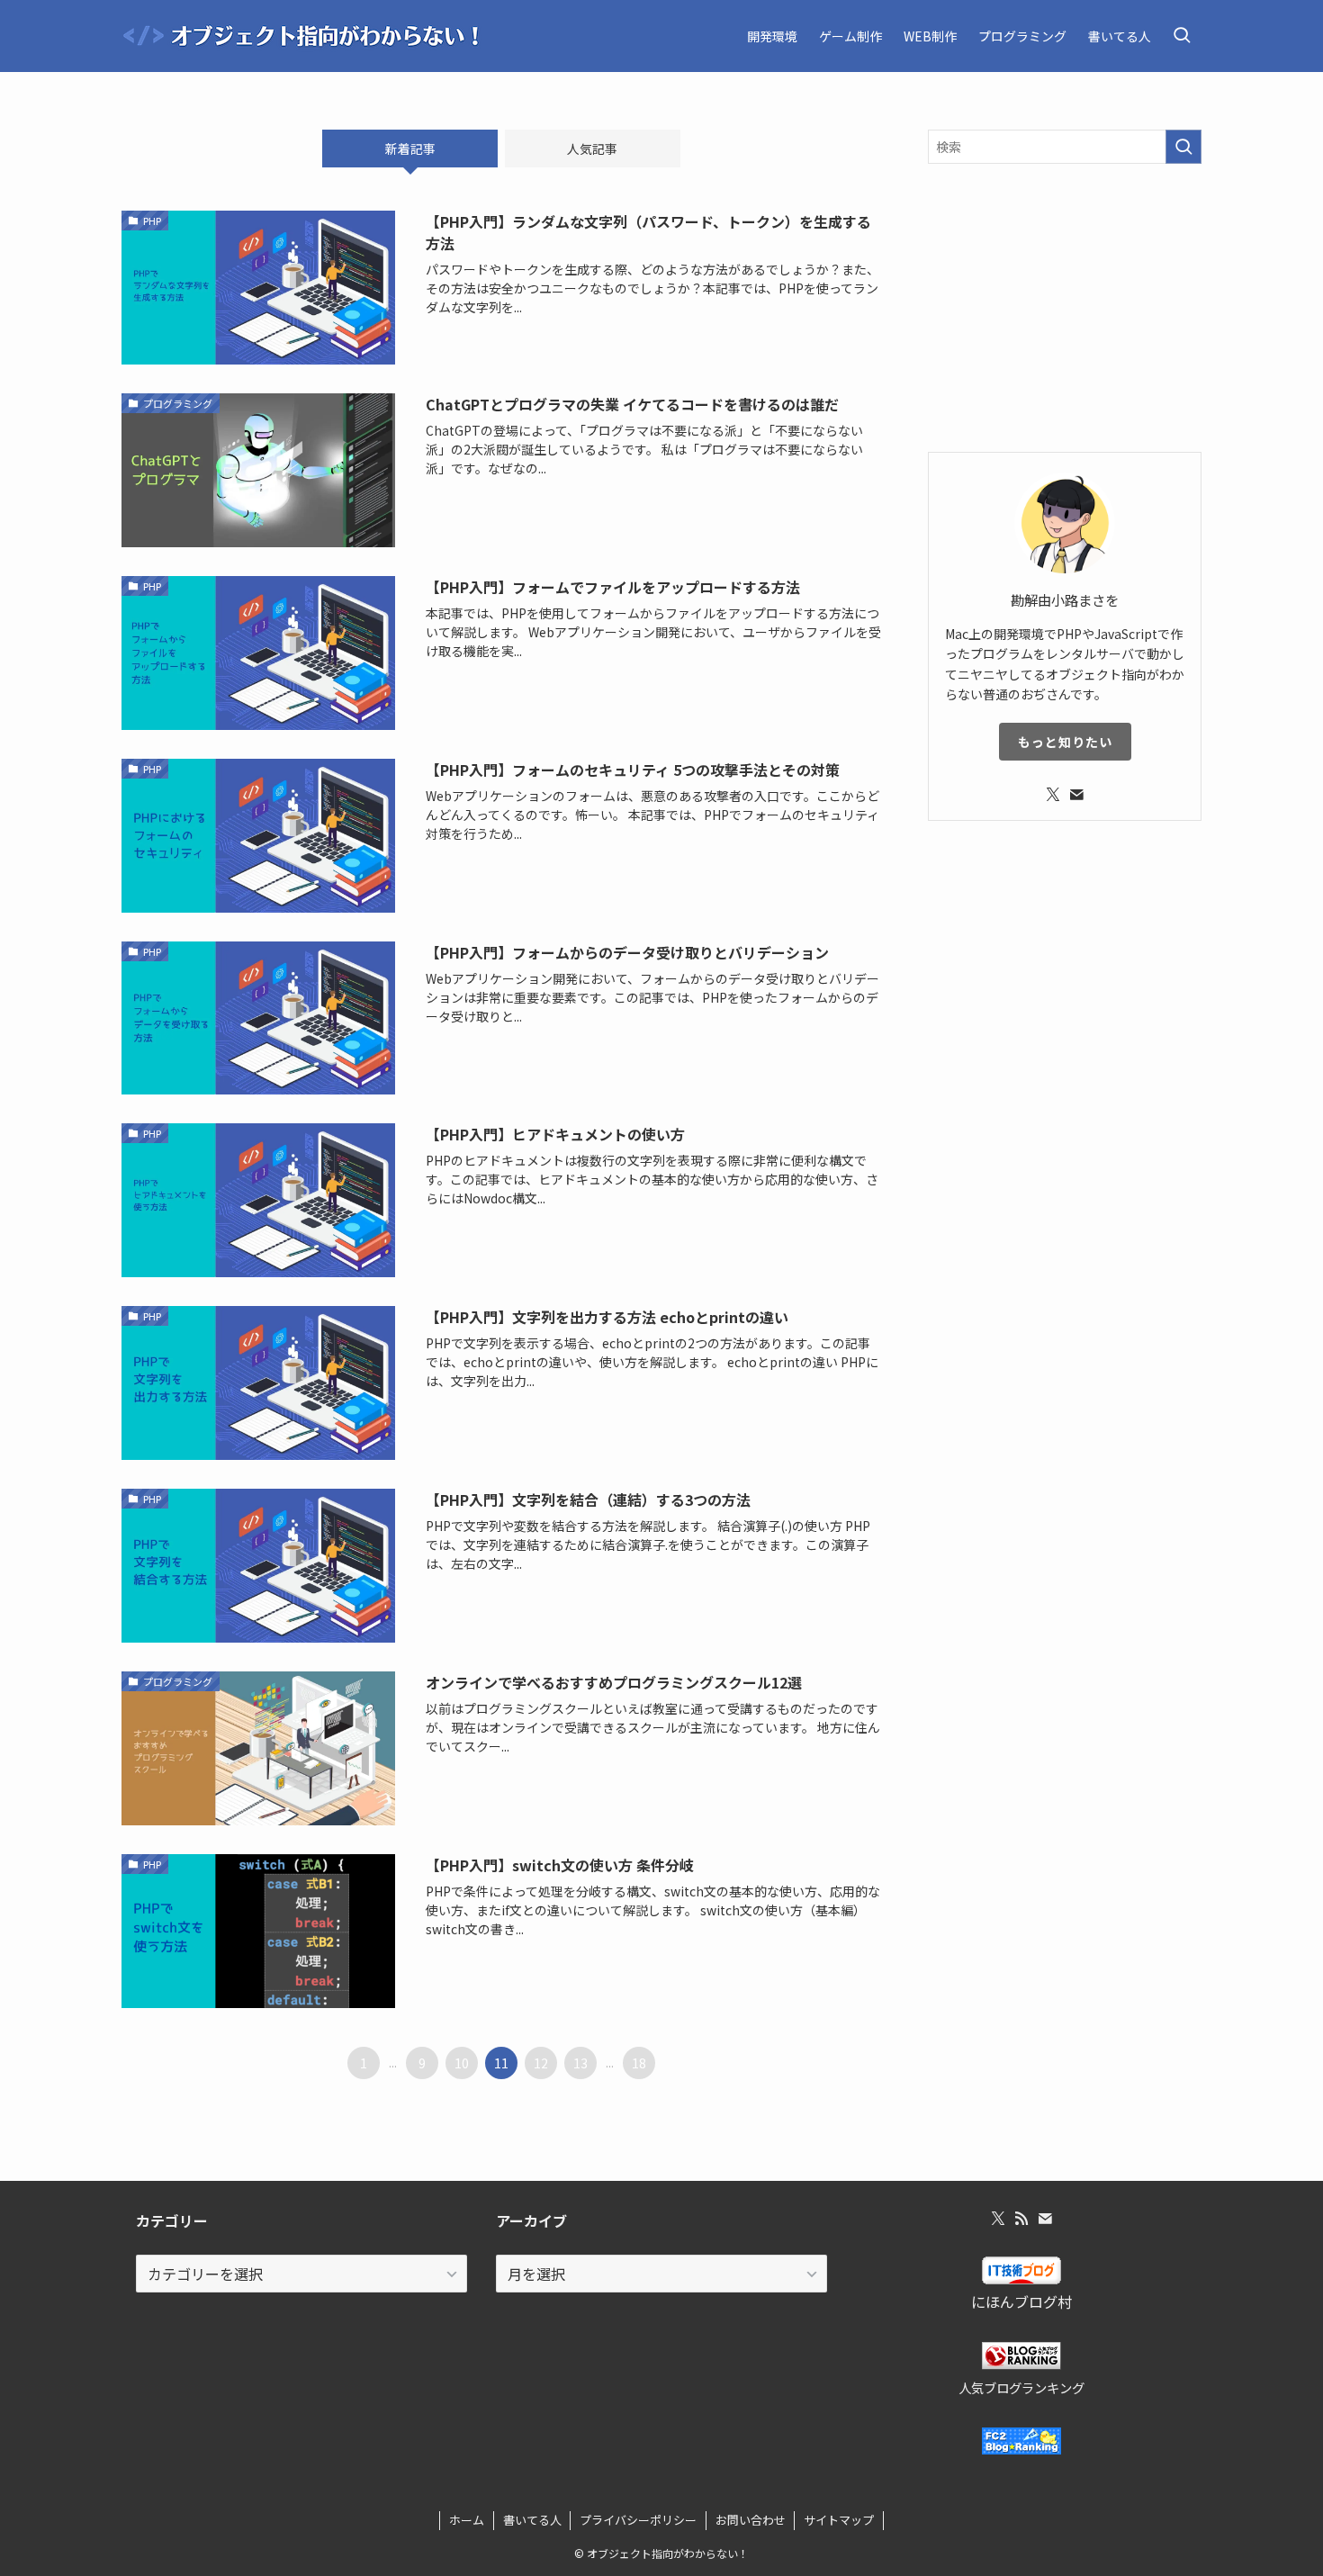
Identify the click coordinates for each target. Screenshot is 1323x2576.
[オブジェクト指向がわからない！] (301, 36)
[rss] (1021, 2219)
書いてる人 (532, 2520)
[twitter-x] (1053, 795)
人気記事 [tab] (592, 149)
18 (639, 2063)
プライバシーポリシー (638, 2520)
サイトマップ (839, 2520)
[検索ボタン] (1182, 36)
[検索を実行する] (1183, 147)
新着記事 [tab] (410, 149)
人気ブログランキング (1021, 2387)
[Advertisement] (1065, 308)
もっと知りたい (1065, 742)
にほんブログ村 (1021, 2301)
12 (541, 2063)
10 (462, 2063)
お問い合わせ (751, 2520)
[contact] (1076, 795)
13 (580, 2063)
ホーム (467, 2520)
